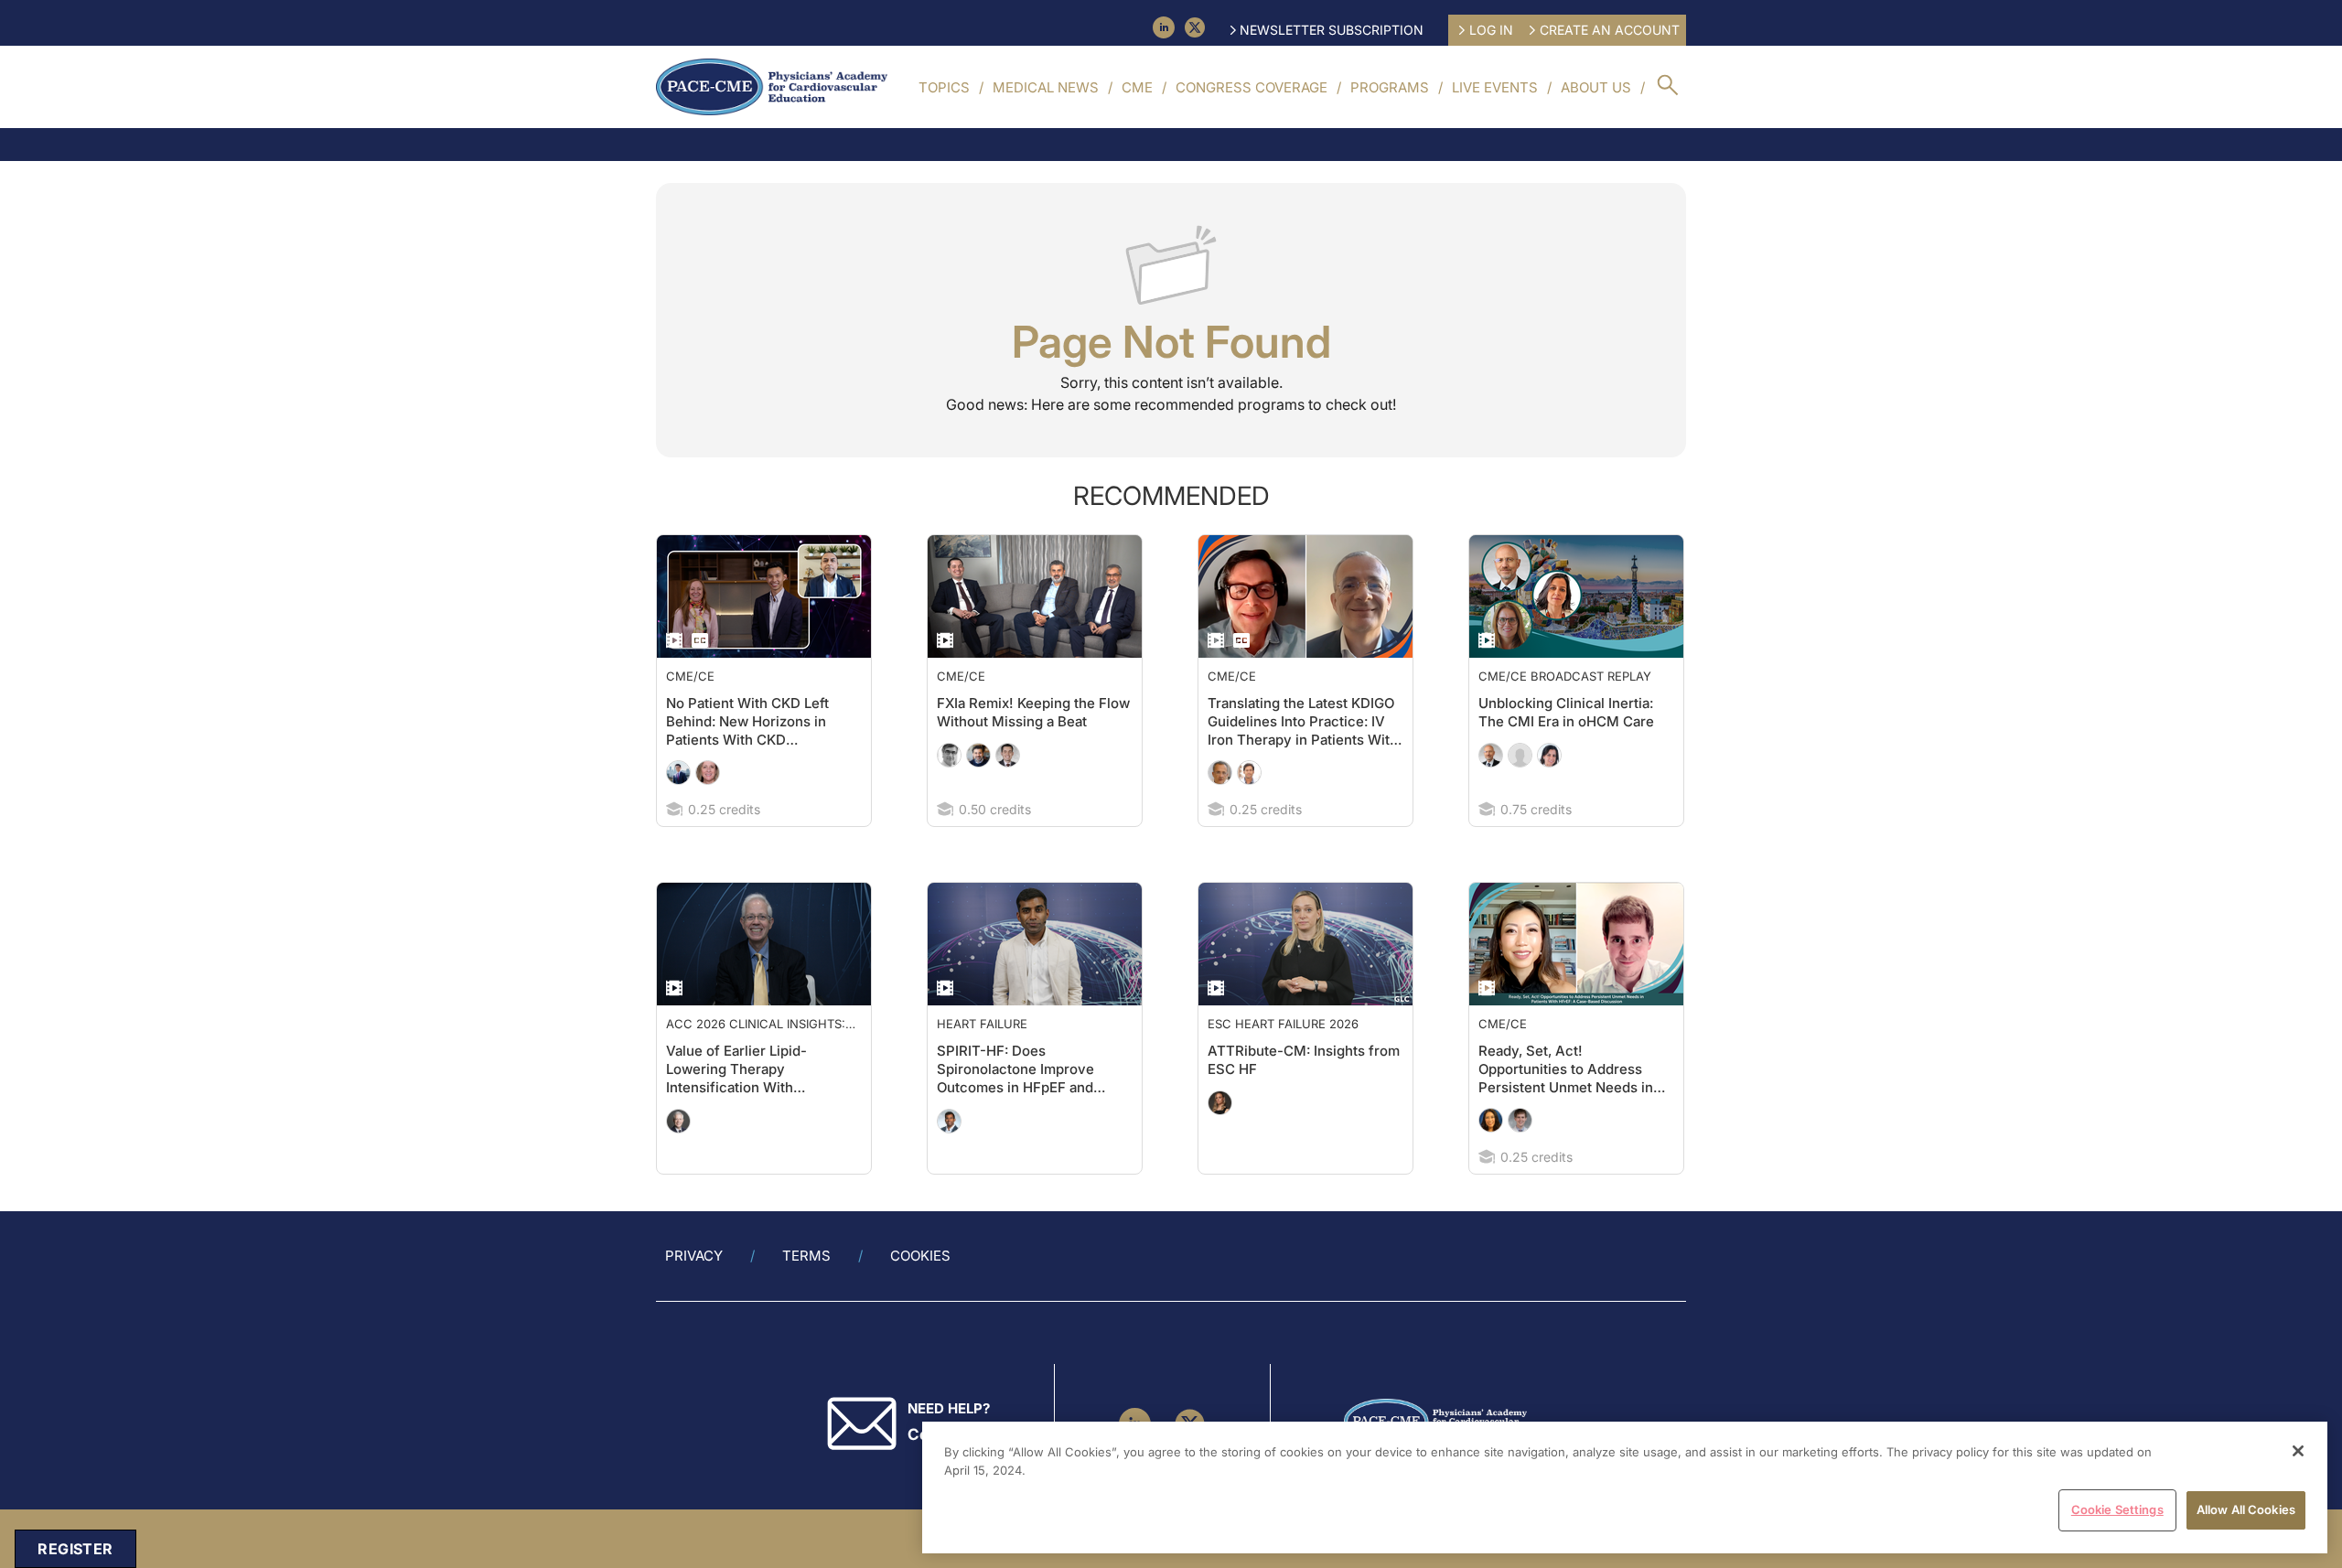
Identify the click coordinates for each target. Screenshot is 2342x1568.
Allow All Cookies (2246, 1509)
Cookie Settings (2117, 1509)
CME (1137, 87)
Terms (806, 1256)
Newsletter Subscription (1332, 30)
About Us (1596, 87)
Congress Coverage (1252, 87)
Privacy (694, 1256)
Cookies (920, 1256)
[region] (1625, 1487)
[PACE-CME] (772, 87)
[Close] (2298, 1451)
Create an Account (1610, 30)
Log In (1491, 30)
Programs (1390, 87)
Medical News (1046, 87)
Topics (944, 87)
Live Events (1495, 87)
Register (75, 1549)
